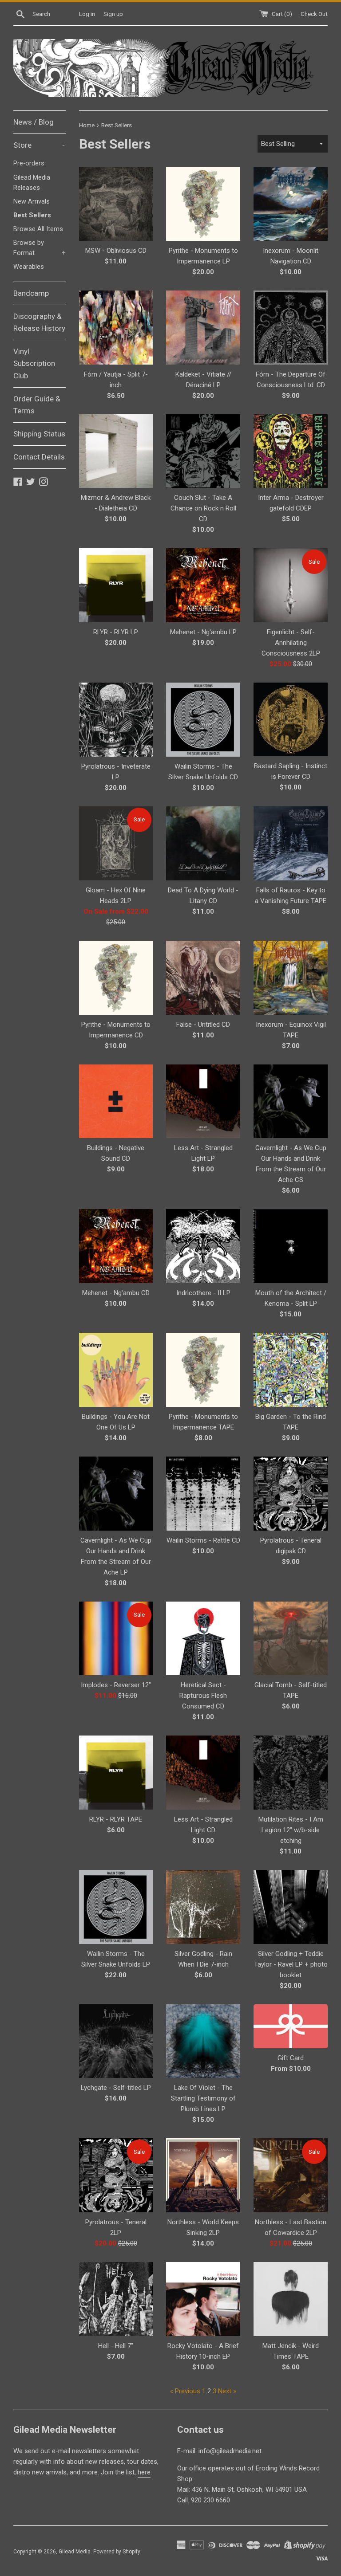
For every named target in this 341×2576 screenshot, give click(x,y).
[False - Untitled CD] (203, 978)
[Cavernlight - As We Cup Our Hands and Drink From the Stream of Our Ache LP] (116, 1494)
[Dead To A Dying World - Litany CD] (203, 843)
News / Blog (34, 122)
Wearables (29, 267)
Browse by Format (40, 248)
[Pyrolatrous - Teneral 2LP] (116, 2175)
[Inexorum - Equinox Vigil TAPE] (291, 978)
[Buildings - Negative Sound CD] (116, 1101)
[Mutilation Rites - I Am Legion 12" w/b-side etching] (291, 1773)
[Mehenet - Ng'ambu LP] (203, 585)
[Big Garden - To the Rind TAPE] (291, 1370)
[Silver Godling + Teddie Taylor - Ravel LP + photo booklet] (291, 1907)
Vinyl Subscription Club (34, 363)
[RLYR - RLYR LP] (116, 585)
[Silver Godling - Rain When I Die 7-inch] (203, 1907)
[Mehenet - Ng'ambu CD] (116, 1246)
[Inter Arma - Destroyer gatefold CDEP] (291, 451)
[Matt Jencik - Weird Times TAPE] (291, 2299)
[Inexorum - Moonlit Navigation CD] (291, 204)
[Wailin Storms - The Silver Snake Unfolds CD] (203, 720)
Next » (227, 2391)
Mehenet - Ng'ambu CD (116, 1293)
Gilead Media (75, 2552)
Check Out (314, 14)
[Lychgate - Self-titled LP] (116, 2041)
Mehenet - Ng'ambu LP (203, 632)
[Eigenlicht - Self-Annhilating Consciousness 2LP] (291, 585)
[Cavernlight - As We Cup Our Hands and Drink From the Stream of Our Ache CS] (291, 1101)
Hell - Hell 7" (116, 2346)
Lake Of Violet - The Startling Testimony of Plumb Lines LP (203, 2098)
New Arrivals (32, 202)
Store (39, 145)
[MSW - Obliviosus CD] (116, 204)
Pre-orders (29, 163)
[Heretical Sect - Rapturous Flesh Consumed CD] (203, 1639)
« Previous (185, 2391)
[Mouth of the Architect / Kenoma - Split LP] (291, 1246)
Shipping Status (39, 434)
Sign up (113, 14)
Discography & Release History (39, 322)
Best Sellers (32, 215)
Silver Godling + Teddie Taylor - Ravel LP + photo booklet (291, 1964)
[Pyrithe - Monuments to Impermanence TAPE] (203, 1370)
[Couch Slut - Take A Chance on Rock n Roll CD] (203, 451)
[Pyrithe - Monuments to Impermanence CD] (116, 978)
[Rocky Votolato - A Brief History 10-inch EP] (203, 2299)
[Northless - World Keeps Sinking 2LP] (203, 2175)
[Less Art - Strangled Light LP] (203, 1101)
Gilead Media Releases (32, 183)
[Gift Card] (291, 2026)
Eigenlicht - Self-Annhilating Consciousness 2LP (291, 643)
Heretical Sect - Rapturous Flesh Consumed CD (203, 1696)
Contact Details (39, 457)
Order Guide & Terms (37, 405)
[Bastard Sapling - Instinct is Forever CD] (291, 719)
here (144, 2472)
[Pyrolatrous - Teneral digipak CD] (291, 1494)
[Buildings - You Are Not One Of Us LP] (116, 1370)
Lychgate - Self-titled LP (116, 2088)
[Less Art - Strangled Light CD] (203, 1773)
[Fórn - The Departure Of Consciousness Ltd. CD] (291, 328)
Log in (87, 14)
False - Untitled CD (203, 1025)
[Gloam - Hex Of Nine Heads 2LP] (116, 843)
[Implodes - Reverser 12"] (116, 1639)
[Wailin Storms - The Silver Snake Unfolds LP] (116, 1907)
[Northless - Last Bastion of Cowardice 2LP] (291, 2175)
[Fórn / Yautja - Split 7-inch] (116, 328)
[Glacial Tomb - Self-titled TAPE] (291, 1639)
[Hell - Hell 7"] (116, 2299)
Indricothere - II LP (203, 1293)
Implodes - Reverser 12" (116, 1685)
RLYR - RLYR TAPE (116, 1819)
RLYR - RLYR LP (116, 632)
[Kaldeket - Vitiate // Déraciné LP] (203, 328)
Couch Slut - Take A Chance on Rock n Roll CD (203, 508)
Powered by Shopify (117, 2552)
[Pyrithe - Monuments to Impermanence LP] (203, 204)
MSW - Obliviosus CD (116, 251)
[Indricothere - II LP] (203, 1246)
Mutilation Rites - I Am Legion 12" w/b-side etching (291, 1830)
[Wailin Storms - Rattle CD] (203, 1494)
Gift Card (291, 2058)
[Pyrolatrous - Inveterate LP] (116, 720)
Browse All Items (38, 229)
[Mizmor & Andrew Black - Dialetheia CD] (116, 451)
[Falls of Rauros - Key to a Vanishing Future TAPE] (291, 843)
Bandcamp (31, 293)
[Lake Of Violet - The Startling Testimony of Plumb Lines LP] (203, 2041)
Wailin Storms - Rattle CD (203, 1540)
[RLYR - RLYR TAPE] (116, 1773)
